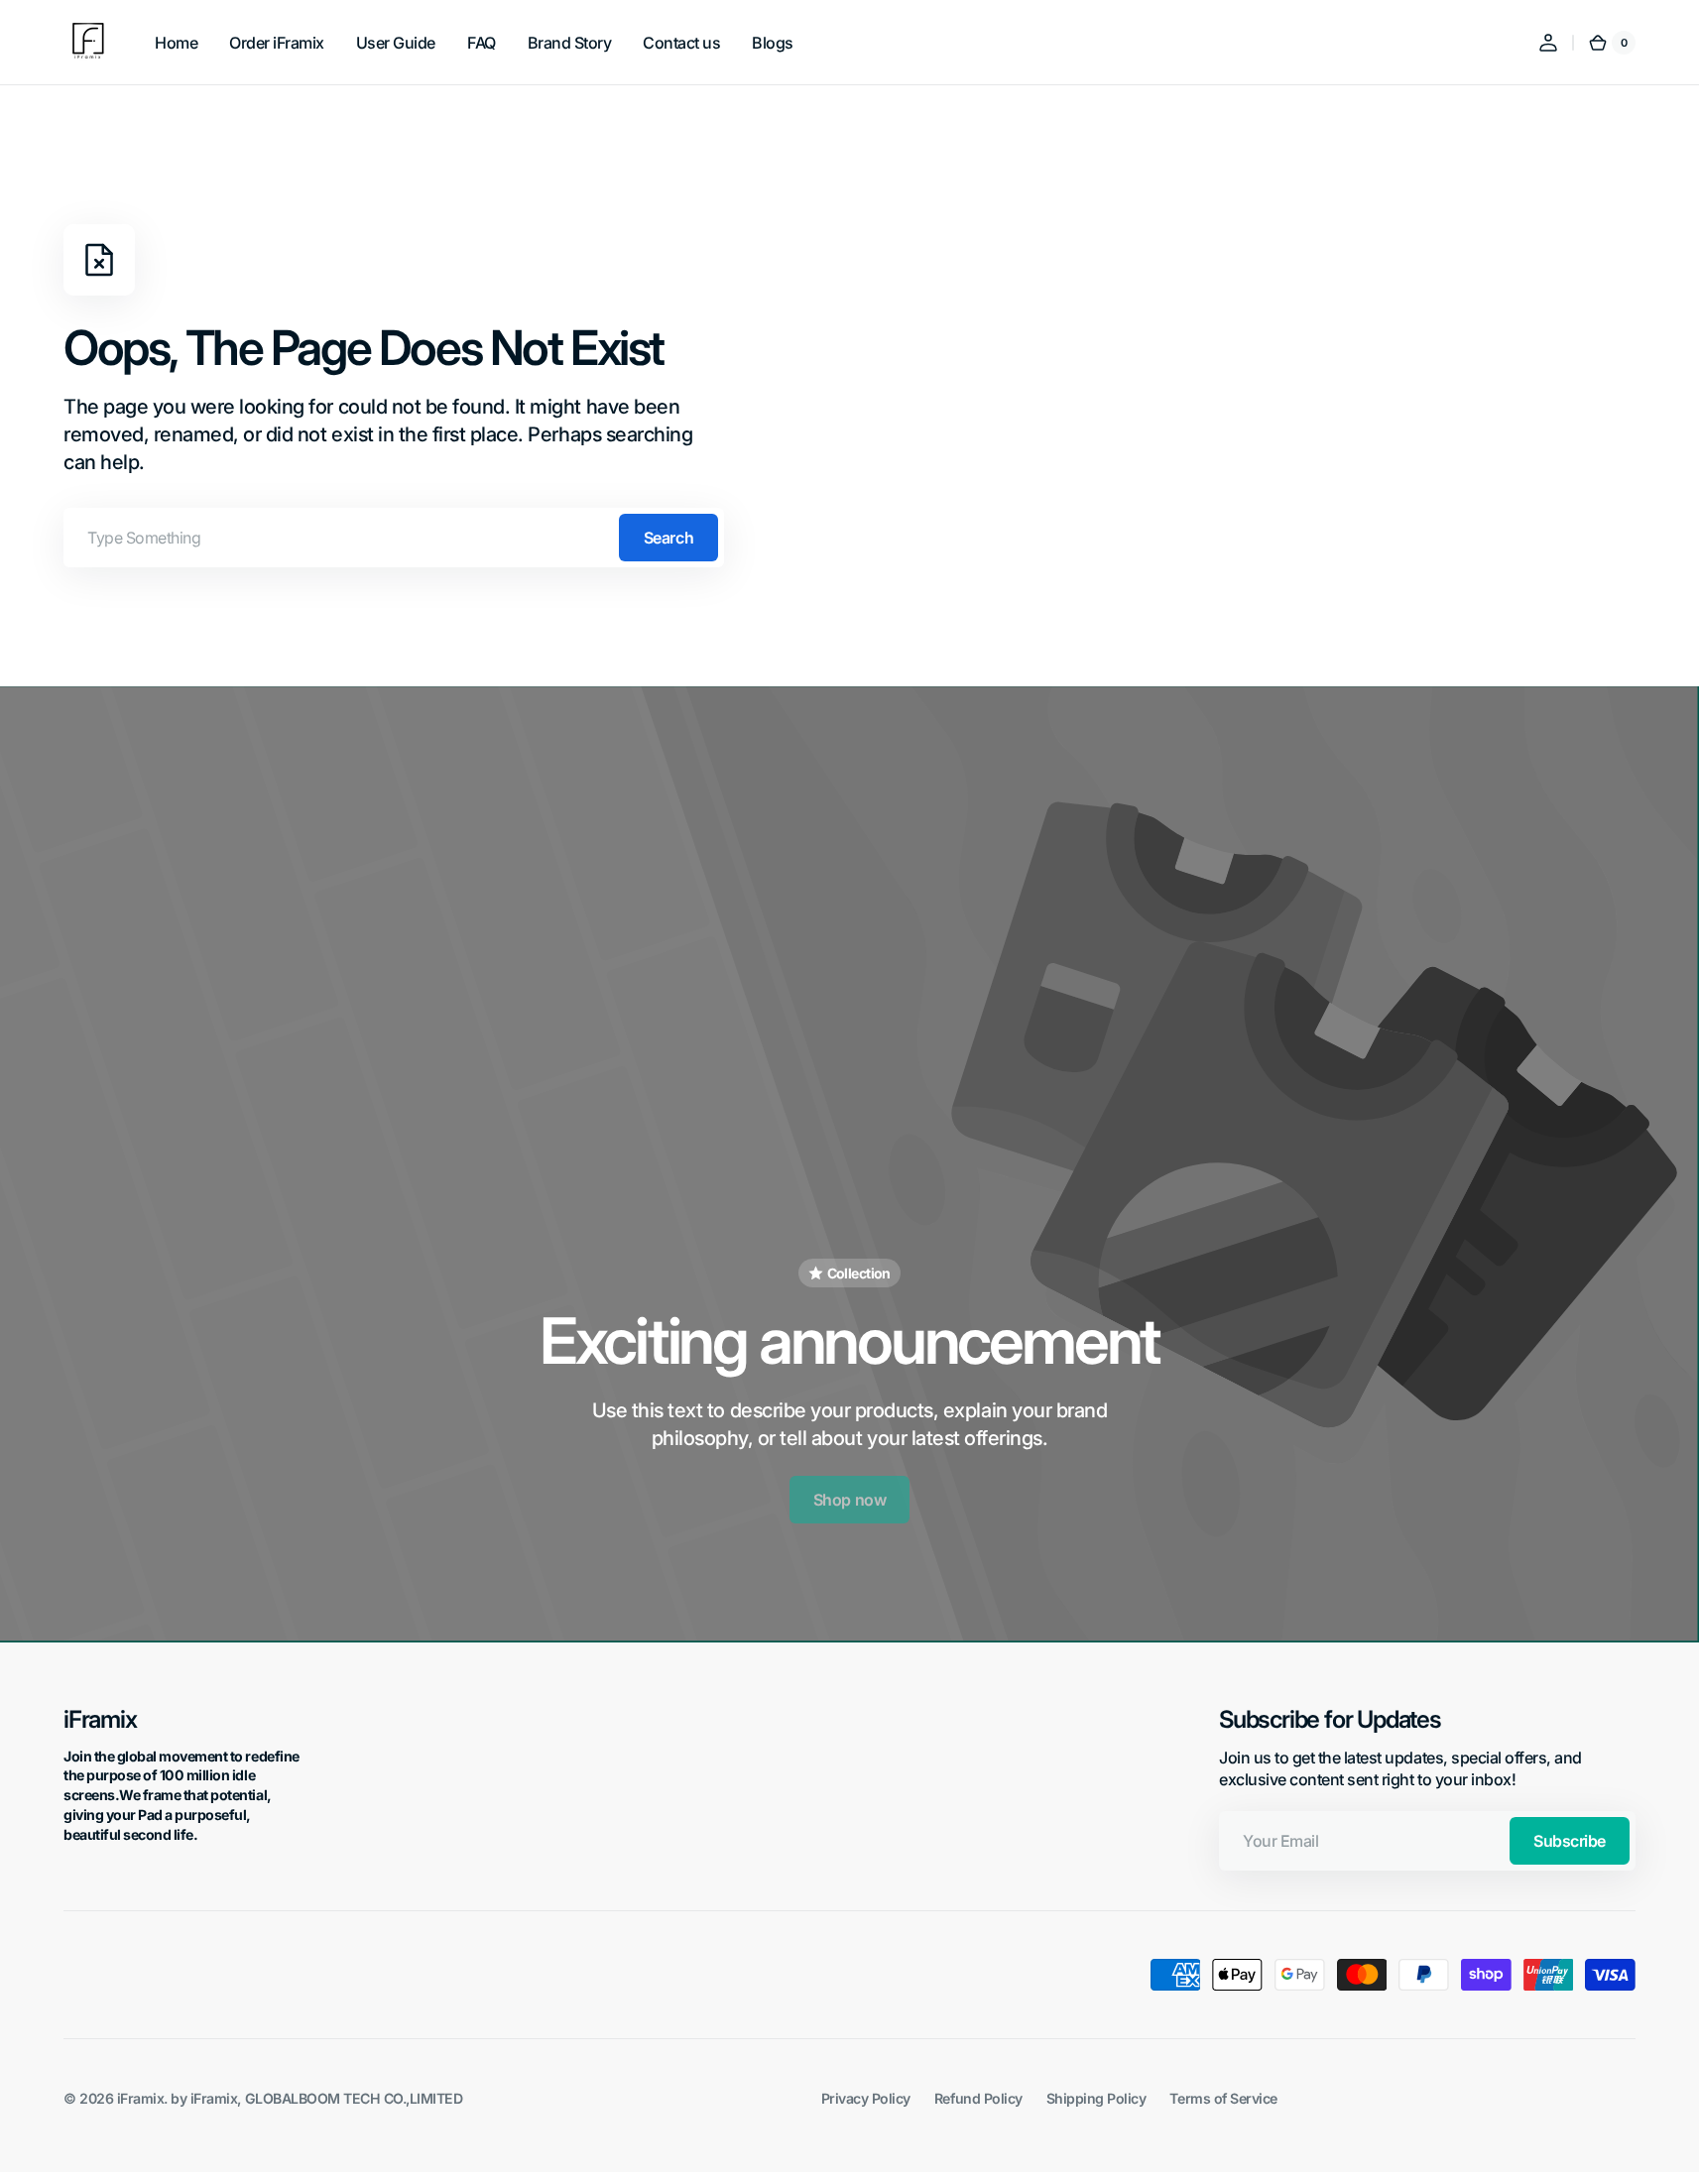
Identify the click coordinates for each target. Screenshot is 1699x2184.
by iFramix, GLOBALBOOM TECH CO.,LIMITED (316, 2098)
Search (668, 538)
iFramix (141, 2098)
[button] (1548, 43)
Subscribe (1570, 1841)
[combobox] (394, 538)
